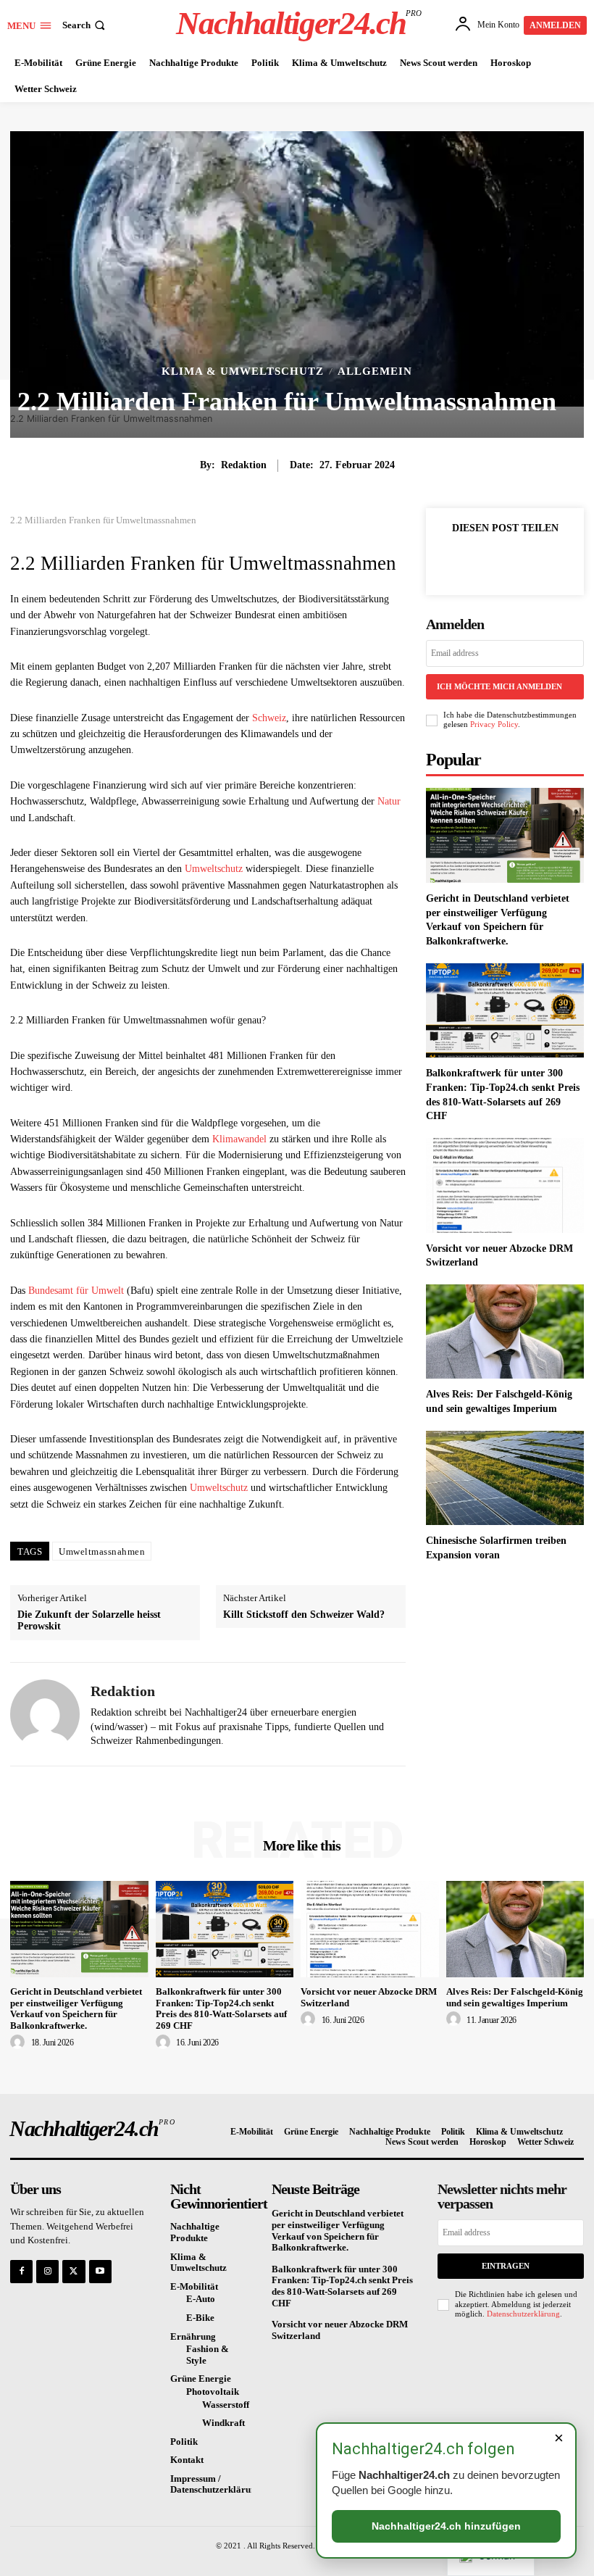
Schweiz (269, 718)
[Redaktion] (45, 1714)
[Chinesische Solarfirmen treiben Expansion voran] (505, 1478)
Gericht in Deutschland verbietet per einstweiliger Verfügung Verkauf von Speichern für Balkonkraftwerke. (76, 2008)
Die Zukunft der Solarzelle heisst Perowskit (89, 1621)
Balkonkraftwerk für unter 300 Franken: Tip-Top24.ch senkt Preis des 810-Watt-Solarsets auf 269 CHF (221, 2008)
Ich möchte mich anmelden (499, 686)
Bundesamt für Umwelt (76, 1291)
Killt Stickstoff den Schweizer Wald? (304, 1615)
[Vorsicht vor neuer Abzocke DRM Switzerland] (505, 1185)
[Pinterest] (522, 561)
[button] (85, 25)
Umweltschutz (214, 869)
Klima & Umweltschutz (243, 371)
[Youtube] (100, 2271)
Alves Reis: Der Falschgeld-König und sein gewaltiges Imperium (515, 1997)
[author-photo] (20, 2043)
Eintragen (506, 2266)
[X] (488, 561)
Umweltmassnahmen (102, 1551)
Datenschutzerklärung (523, 2314)
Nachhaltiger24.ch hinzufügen (446, 2526)
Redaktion (244, 465)
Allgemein (375, 371)
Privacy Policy (494, 724)
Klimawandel (239, 1139)
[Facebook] (455, 561)
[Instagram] (47, 2271)
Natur (389, 801)
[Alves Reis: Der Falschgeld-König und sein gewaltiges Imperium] (505, 1332)
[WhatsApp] (555, 561)
